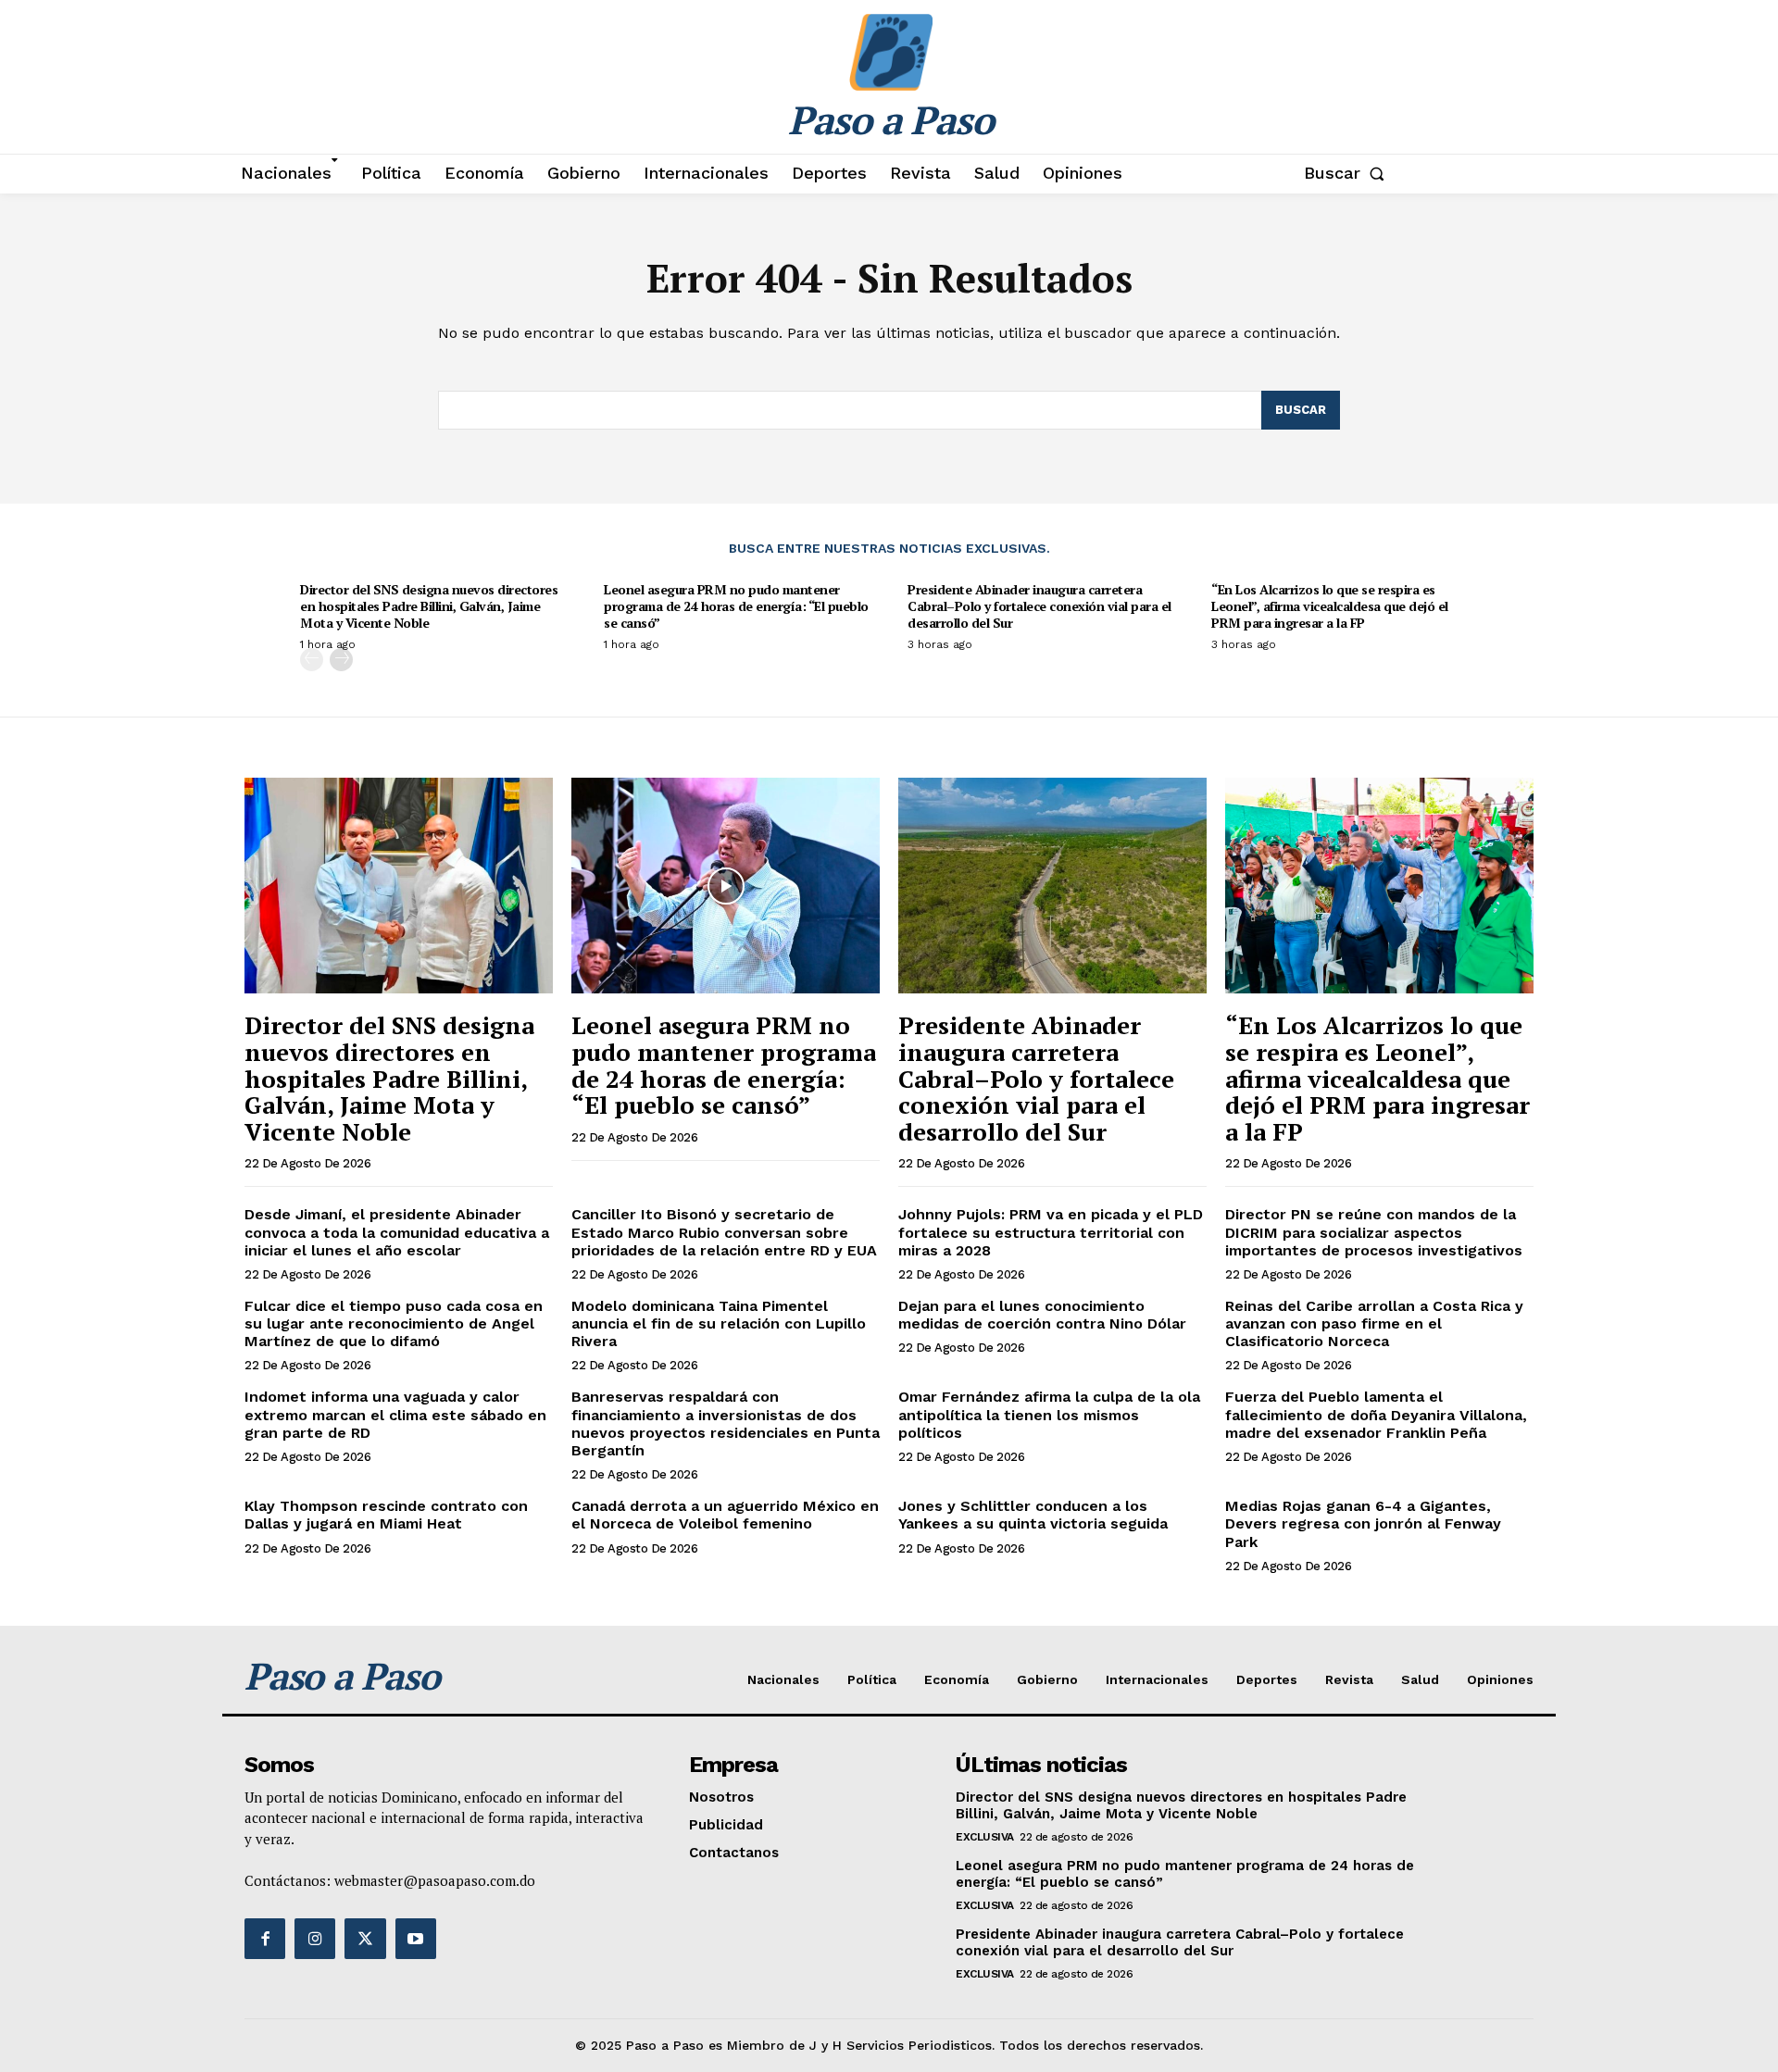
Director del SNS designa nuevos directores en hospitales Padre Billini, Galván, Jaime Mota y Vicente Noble (429, 606)
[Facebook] (265, 1939)
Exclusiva (985, 1837)
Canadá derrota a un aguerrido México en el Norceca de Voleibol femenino (725, 1515)
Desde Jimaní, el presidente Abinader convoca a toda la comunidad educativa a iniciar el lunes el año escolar (397, 1232)
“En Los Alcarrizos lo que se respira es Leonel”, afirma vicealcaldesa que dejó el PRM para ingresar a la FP (1330, 606)
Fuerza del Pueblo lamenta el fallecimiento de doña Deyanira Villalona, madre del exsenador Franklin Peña (1376, 1414)
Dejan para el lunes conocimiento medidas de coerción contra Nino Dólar (1042, 1315)
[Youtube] (416, 1939)
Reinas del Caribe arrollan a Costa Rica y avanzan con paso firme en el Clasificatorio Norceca (1374, 1323)
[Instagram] (315, 1939)
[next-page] (341, 660)
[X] (365, 1939)
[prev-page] (312, 660)
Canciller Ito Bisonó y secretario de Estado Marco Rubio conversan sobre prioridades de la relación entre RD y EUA (724, 1232)
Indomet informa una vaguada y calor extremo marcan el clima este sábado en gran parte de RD (395, 1414)
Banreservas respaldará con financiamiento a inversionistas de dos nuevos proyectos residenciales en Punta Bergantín (726, 1423)
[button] (1348, 173)
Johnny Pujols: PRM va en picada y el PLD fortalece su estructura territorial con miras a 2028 (1051, 1232)
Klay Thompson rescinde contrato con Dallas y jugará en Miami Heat (386, 1515)
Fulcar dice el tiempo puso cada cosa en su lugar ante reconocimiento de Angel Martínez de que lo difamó (394, 1323)
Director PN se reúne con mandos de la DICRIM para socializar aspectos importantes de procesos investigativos (1374, 1232)
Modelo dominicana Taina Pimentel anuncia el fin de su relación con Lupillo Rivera (719, 1323)
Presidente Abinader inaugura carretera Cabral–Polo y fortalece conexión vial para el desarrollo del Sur (1039, 606)
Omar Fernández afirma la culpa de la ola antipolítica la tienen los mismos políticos (1049, 1414)
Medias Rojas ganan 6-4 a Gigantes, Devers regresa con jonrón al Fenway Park (1363, 1523)
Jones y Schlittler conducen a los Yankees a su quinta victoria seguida (1033, 1515)
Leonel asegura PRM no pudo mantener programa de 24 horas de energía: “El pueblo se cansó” (736, 606)
